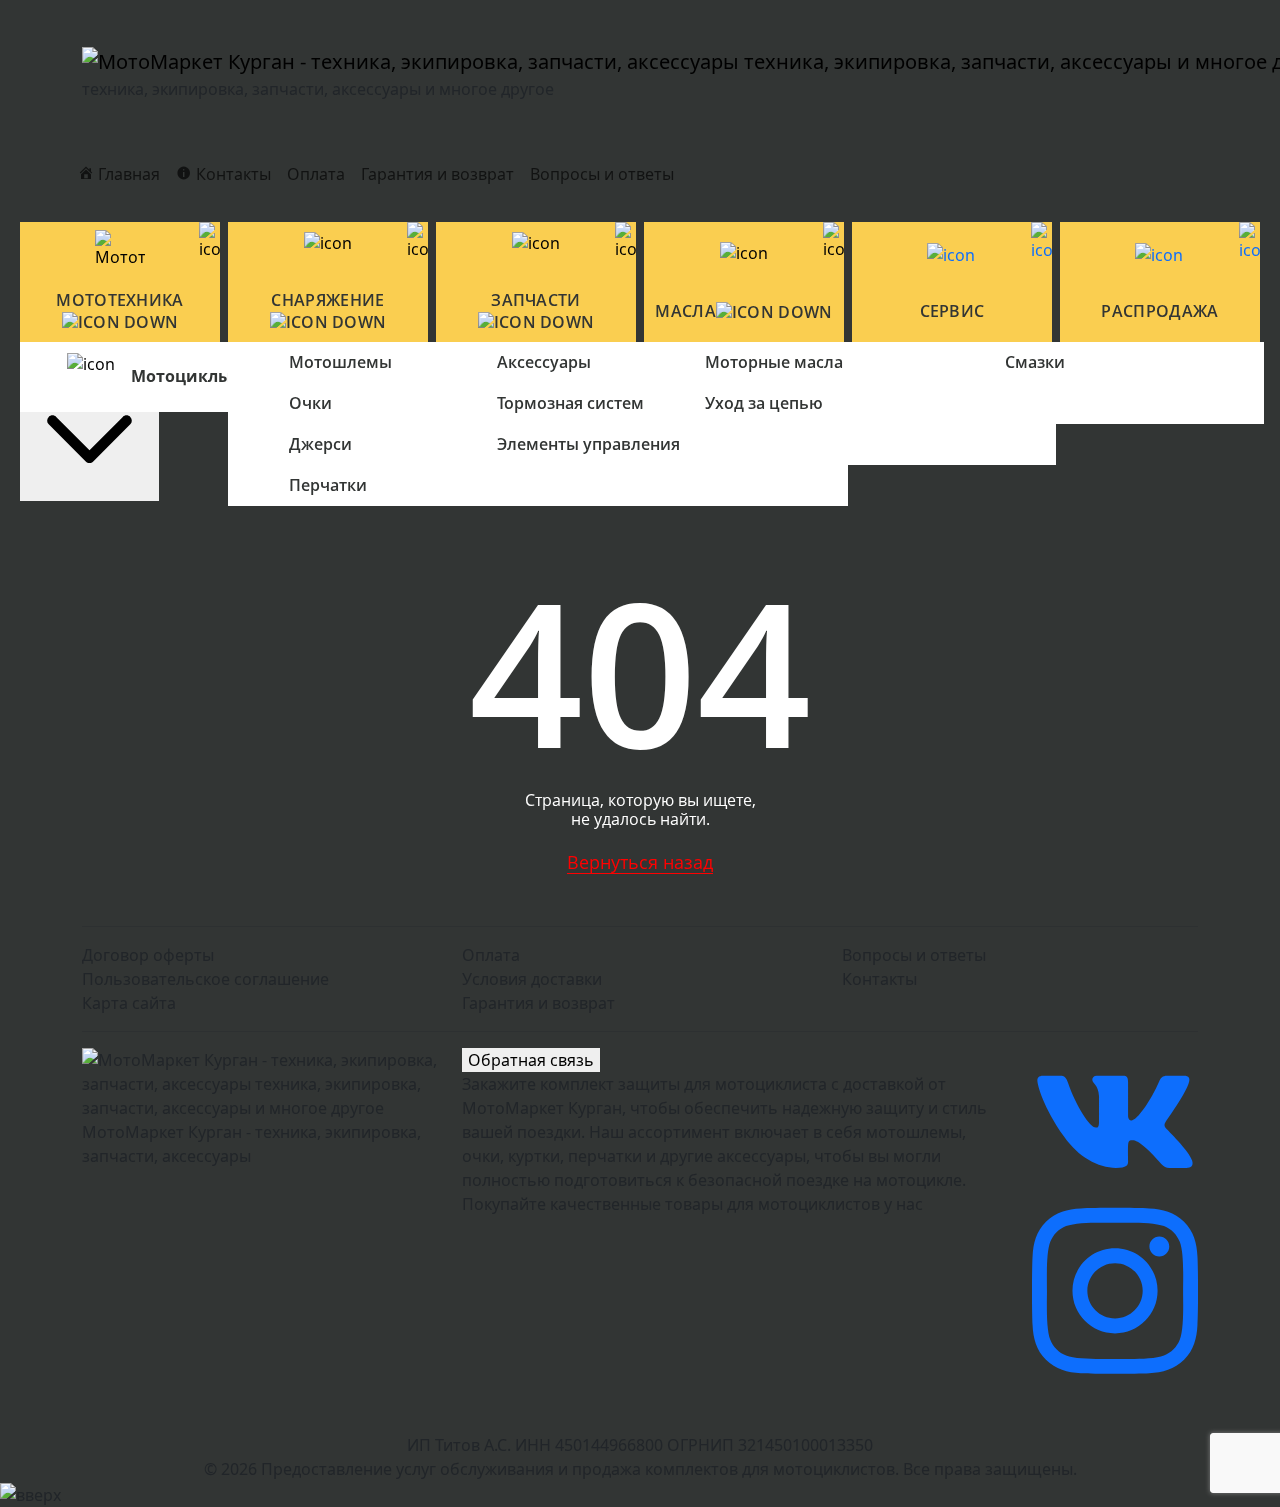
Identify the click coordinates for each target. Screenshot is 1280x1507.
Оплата (316, 174)
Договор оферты (148, 955)
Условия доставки (532, 979)
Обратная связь (531, 1060)
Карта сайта (129, 1003)
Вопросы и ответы (602, 174)
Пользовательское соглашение (205, 979)
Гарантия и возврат (437, 174)
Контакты (879, 979)
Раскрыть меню (89, 362)
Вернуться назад (640, 862)
